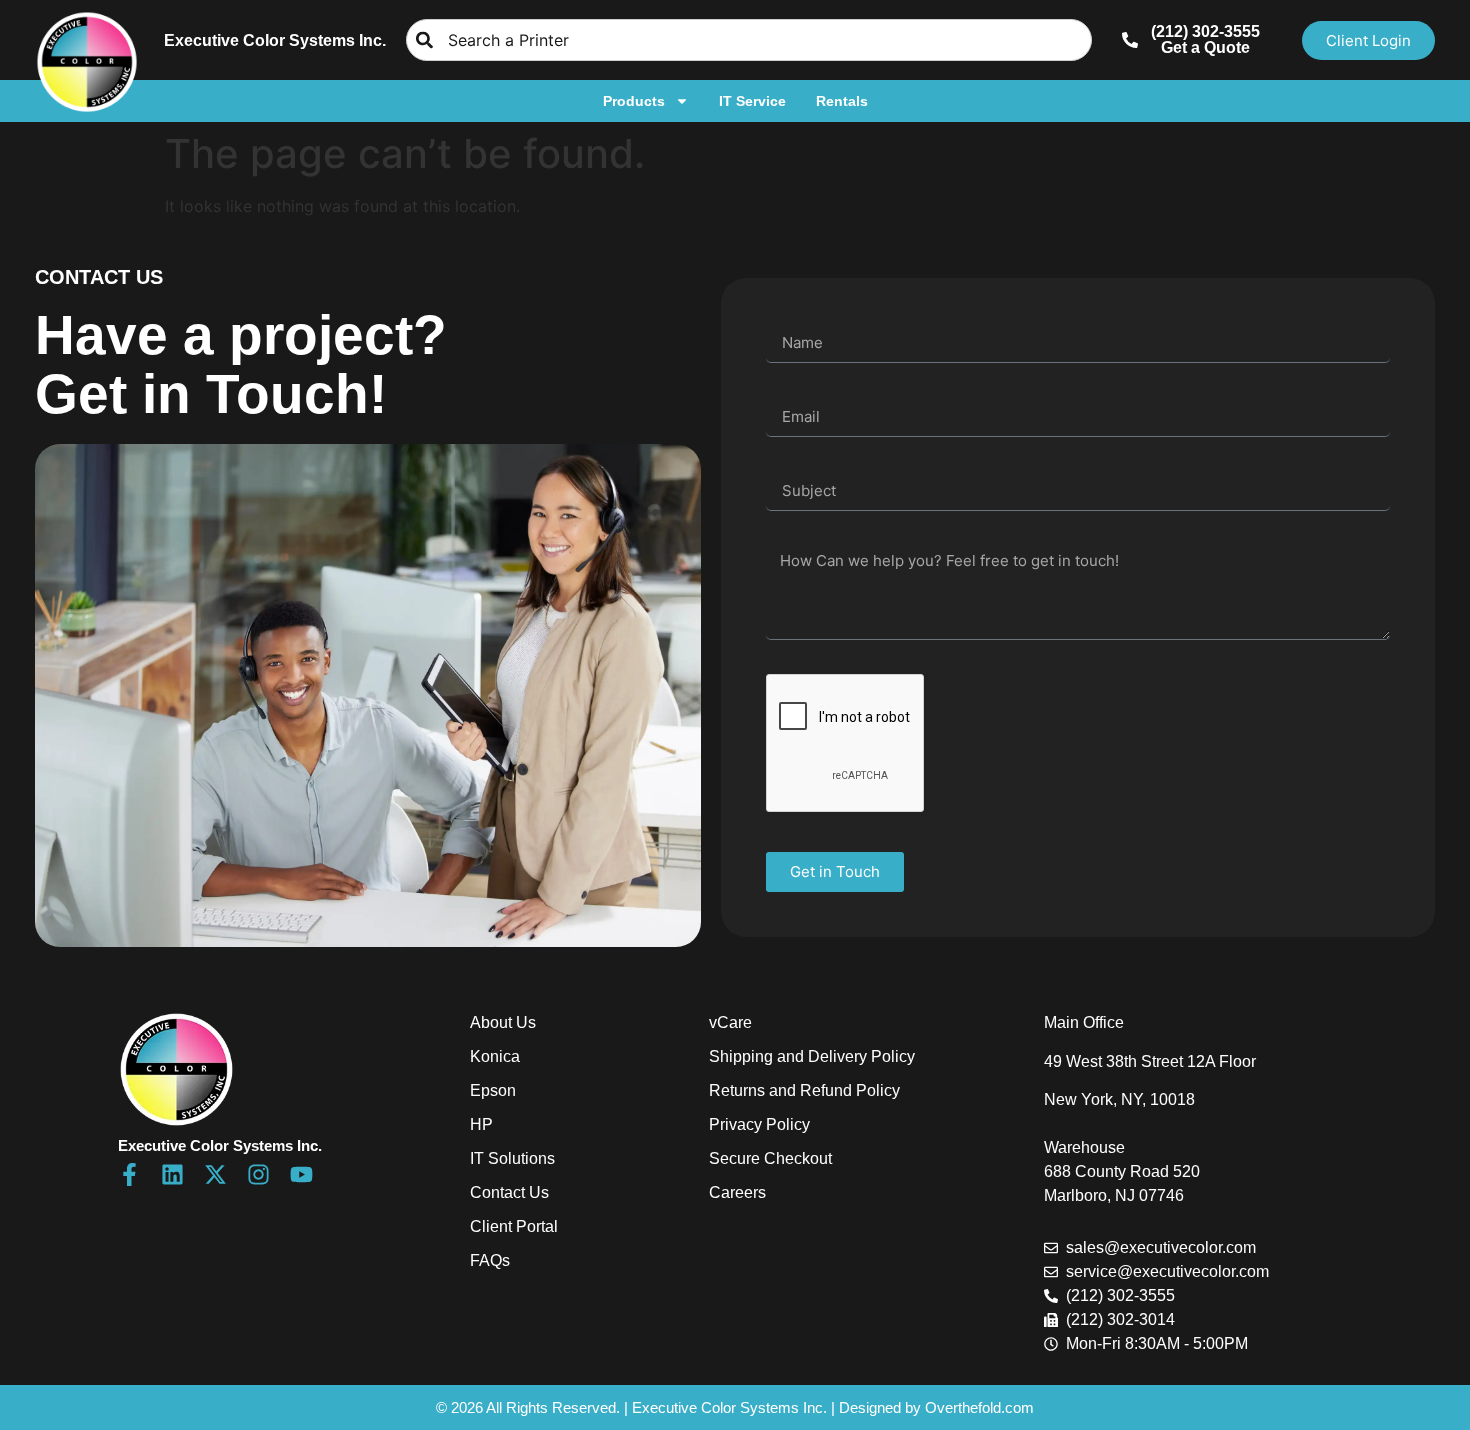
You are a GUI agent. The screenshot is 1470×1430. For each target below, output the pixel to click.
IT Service (752, 101)
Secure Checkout (770, 1158)
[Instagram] (258, 1174)
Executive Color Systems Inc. (275, 40)
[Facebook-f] (129, 1174)
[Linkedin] (172, 1174)
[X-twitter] (215, 1174)
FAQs (490, 1260)
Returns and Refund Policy (804, 1090)
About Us (503, 1022)
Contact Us (509, 1192)
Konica (495, 1056)
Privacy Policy (759, 1124)
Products (634, 101)
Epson (493, 1090)
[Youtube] (301, 1174)
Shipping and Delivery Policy (812, 1056)
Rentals (842, 101)
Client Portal (514, 1226)
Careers (737, 1192)
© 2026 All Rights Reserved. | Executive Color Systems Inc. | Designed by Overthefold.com (735, 1407)
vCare (730, 1022)
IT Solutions (512, 1158)
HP (481, 1124)
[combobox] (749, 40)
